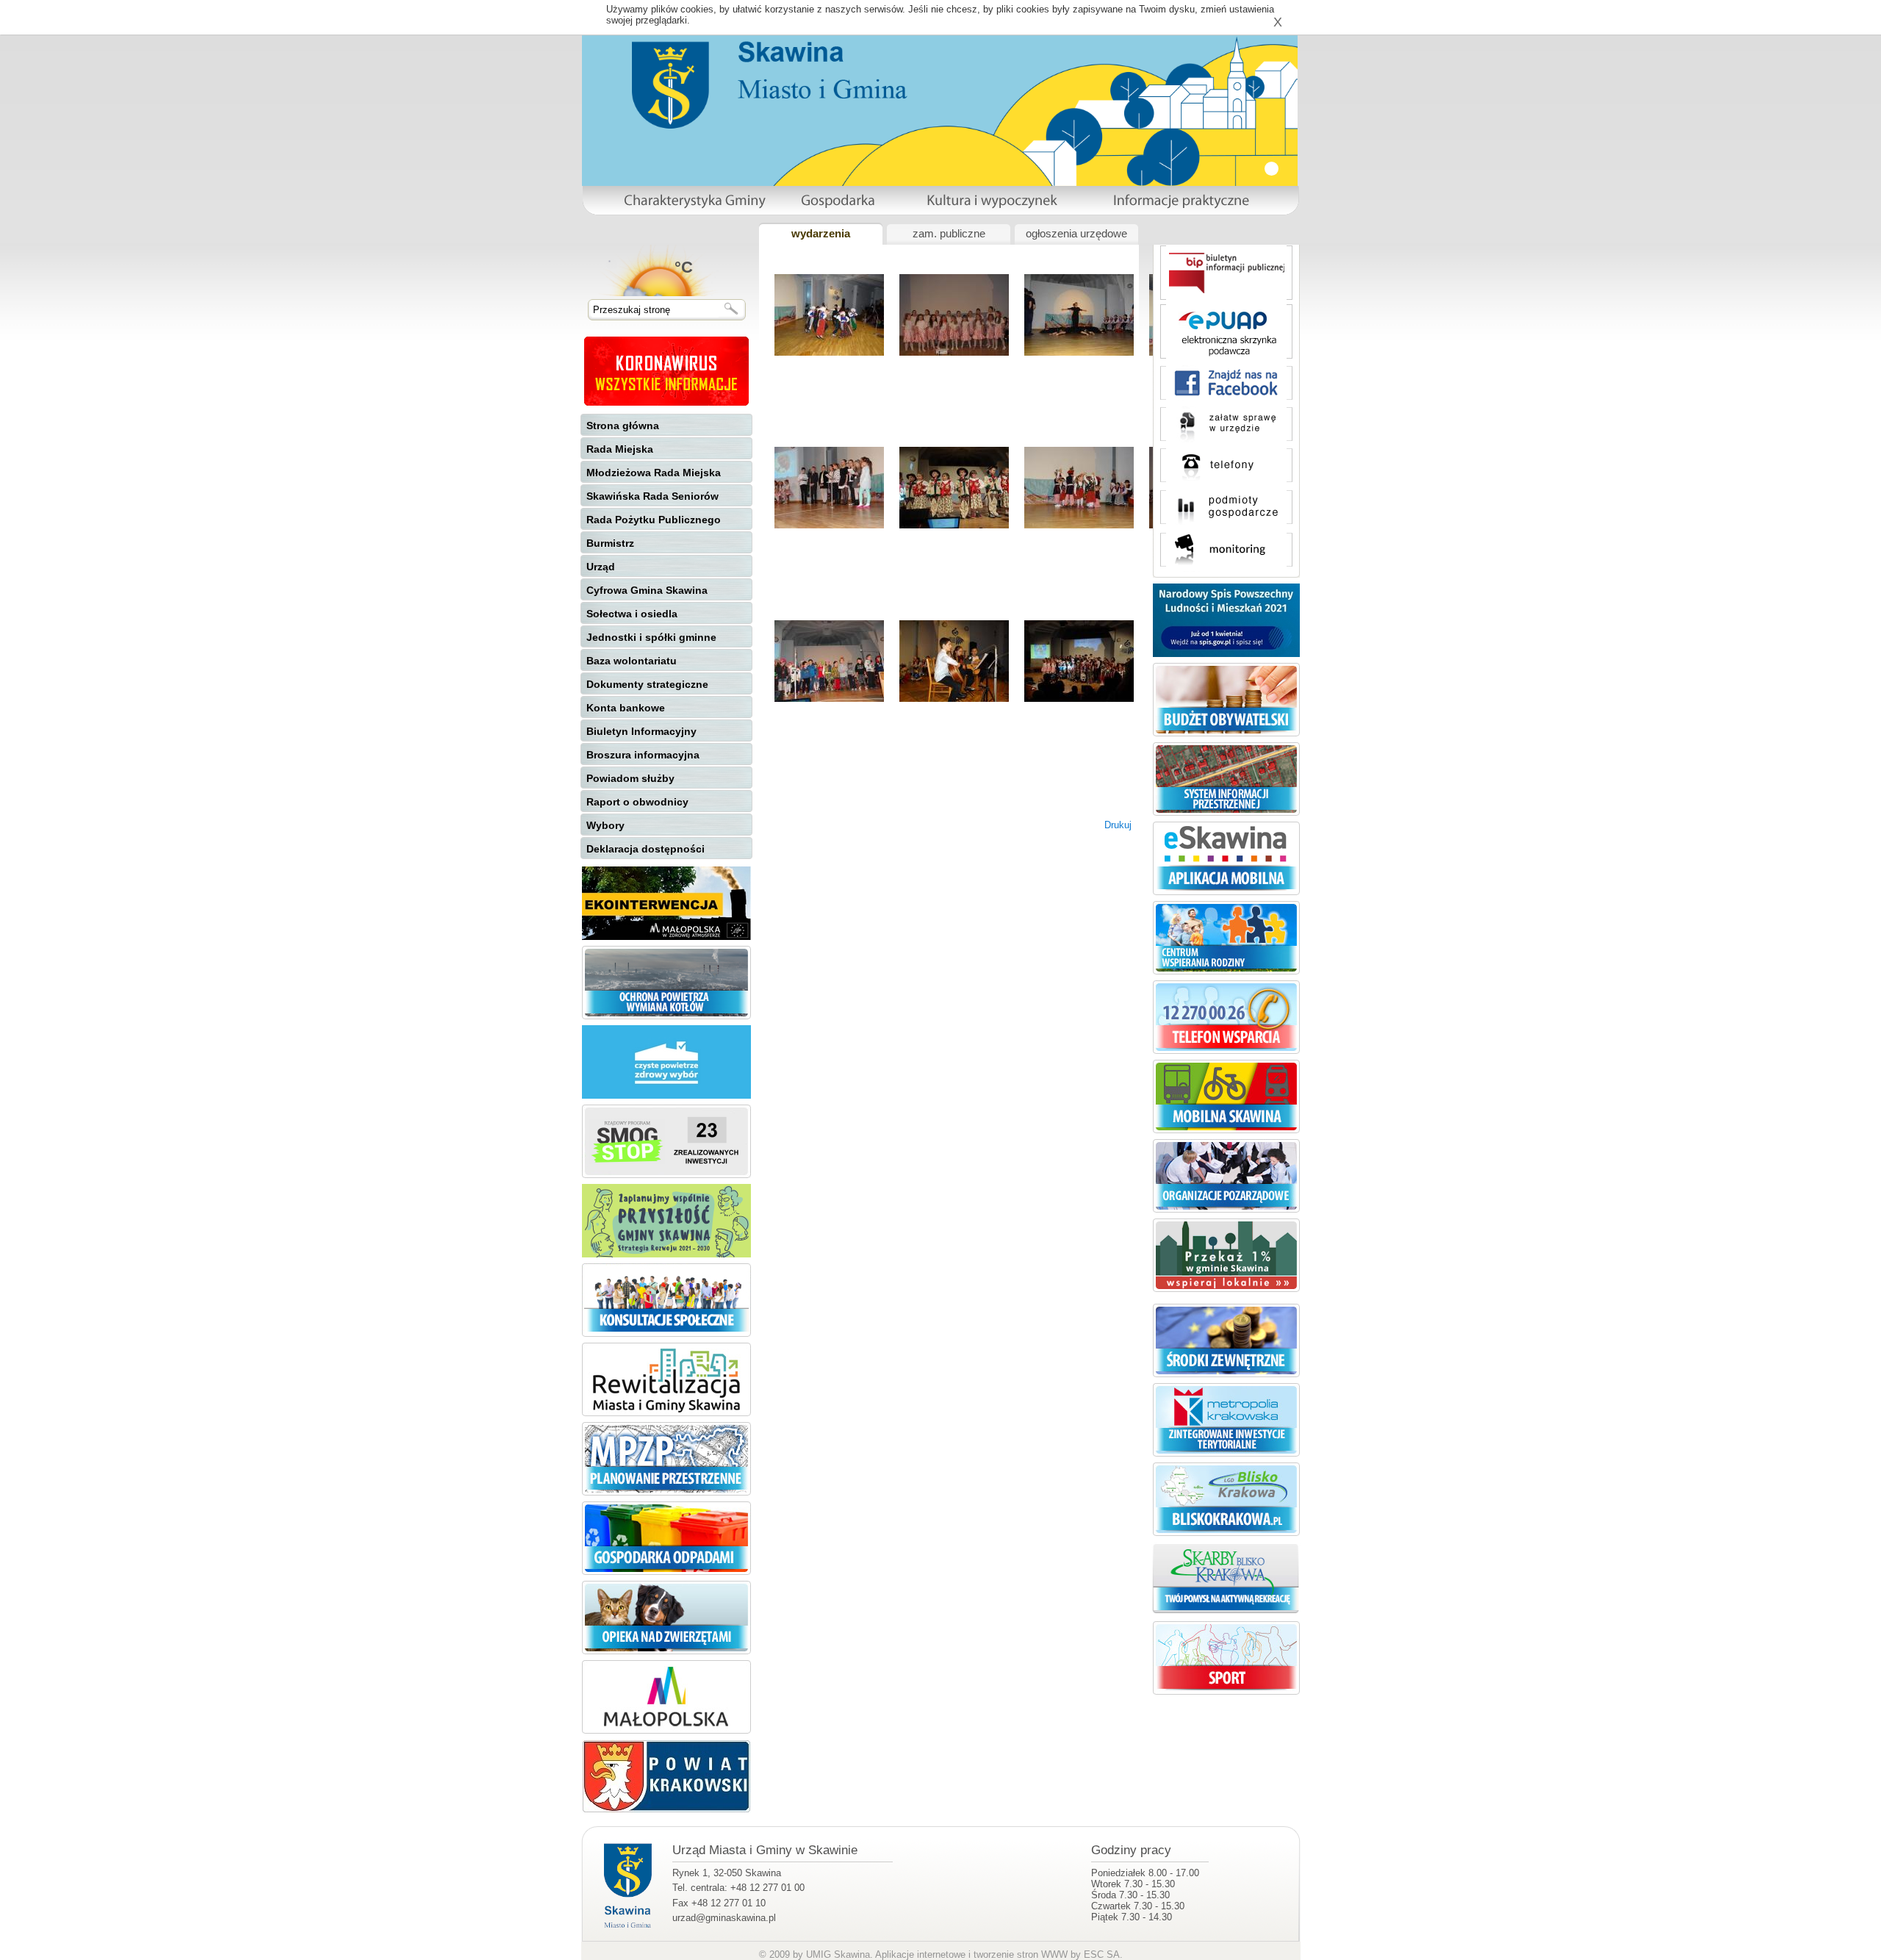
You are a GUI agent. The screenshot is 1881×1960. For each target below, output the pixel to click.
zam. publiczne (949, 234)
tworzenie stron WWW (1021, 1954)
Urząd (601, 567)
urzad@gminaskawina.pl (724, 1918)
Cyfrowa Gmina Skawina (647, 590)
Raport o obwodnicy (637, 802)
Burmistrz (610, 543)
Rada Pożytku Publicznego (654, 520)
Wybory (605, 825)
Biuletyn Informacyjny (641, 731)
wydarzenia (821, 234)
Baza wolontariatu (632, 661)
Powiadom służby (630, 778)
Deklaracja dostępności (645, 849)
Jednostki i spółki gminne (651, 637)
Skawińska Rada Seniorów (652, 496)
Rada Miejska (620, 449)
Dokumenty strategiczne (647, 684)
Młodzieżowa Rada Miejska (654, 473)
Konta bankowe (626, 708)
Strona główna (623, 426)
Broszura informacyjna (643, 755)
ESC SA (1102, 1954)
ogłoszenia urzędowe (1076, 234)
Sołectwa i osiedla (632, 614)
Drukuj (1118, 825)
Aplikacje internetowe (920, 1954)
